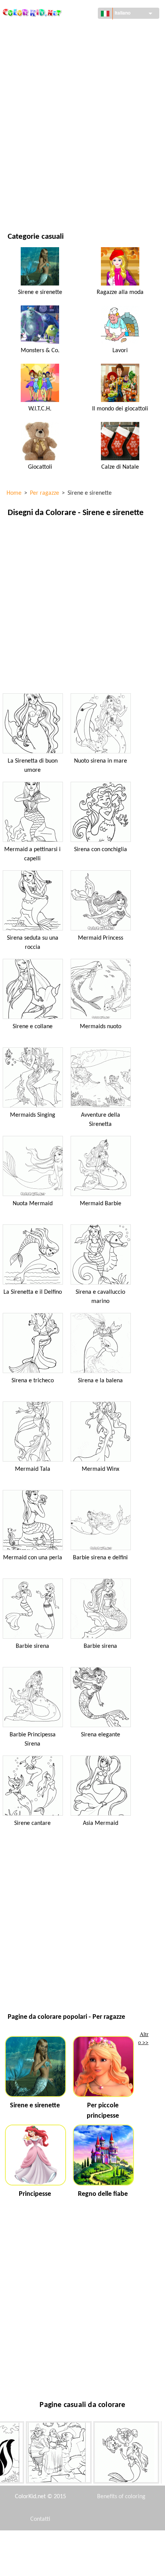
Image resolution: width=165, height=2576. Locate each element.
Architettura (25, 61)
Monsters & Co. (40, 351)
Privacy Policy (40, 2565)
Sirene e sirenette (40, 292)
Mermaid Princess (101, 938)
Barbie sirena (32, 1646)
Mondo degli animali (35, 77)
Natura (17, 203)
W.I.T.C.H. (40, 409)
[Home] (32, 11)
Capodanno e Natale (33, 171)
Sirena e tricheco (33, 1381)
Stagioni (18, 124)
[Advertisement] (82, 605)
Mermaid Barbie (101, 1204)
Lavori (120, 351)
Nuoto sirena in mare (101, 761)
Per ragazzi (22, 140)
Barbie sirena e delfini (100, 1558)
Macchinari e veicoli (33, 30)
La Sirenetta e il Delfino (33, 1292)
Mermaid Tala (33, 1469)
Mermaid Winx (101, 1469)
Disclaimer (52, 2542)
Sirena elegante (101, 1735)
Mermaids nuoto (101, 1027)
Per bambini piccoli (32, 155)
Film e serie (22, 187)
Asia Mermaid (101, 1823)
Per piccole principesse (103, 2111)
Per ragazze (23, 108)
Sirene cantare (32, 1823)
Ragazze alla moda (120, 292)
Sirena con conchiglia (101, 850)
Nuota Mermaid (33, 1204)
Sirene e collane (33, 1027)
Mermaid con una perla (33, 1558)
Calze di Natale (120, 467)
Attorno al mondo (31, 45)
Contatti (40, 2519)
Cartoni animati (28, 93)
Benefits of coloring (121, 2497)
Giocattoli (40, 467)
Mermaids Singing (33, 1115)
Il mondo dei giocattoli (120, 409)
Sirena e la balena (100, 1381)
